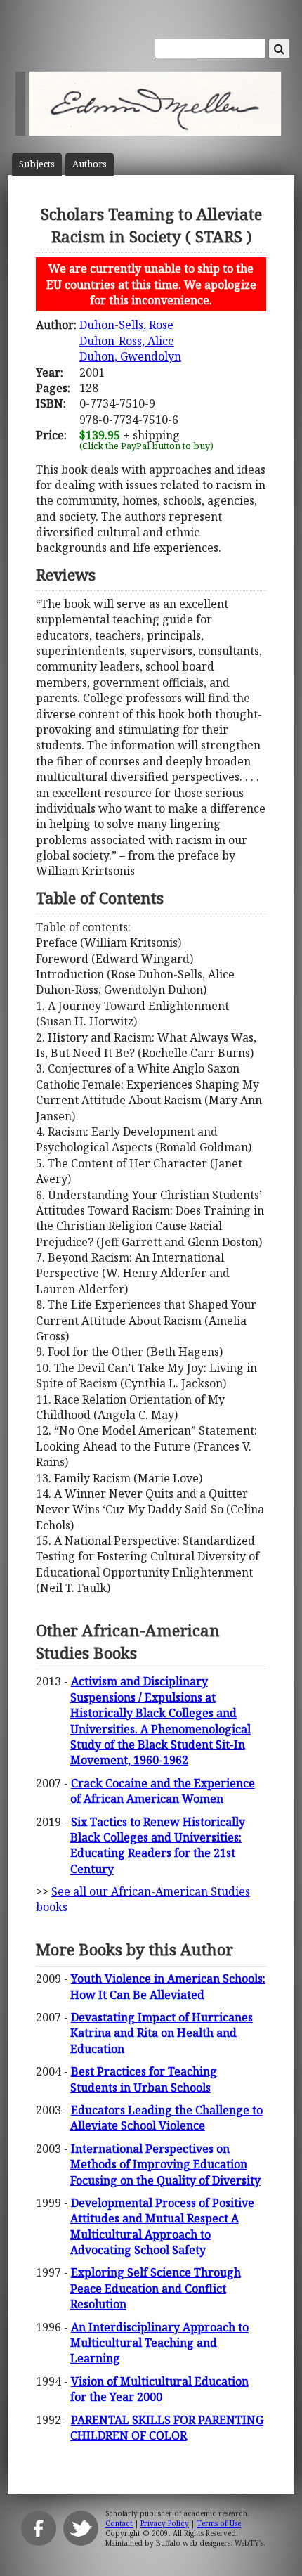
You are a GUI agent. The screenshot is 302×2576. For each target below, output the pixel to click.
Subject (37, 164)
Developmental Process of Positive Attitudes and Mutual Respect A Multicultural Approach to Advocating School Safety (162, 2226)
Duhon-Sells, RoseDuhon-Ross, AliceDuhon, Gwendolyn (130, 341)
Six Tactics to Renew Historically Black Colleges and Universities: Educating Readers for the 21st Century (158, 1845)
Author (90, 164)
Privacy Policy (165, 2523)
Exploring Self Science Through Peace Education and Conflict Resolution (156, 2288)
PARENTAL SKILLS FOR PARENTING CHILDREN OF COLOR (167, 2428)
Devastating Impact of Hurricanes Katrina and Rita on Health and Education (162, 2033)
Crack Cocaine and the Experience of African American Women (163, 1791)
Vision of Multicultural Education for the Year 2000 (159, 2389)
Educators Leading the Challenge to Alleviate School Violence (166, 2118)
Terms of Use (219, 2523)
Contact (119, 2523)
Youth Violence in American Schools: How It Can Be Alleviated (168, 1986)
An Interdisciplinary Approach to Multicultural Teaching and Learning (159, 2343)
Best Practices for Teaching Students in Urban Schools (144, 2079)
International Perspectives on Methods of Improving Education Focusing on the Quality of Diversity (165, 2164)
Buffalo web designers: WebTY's (210, 2543)
